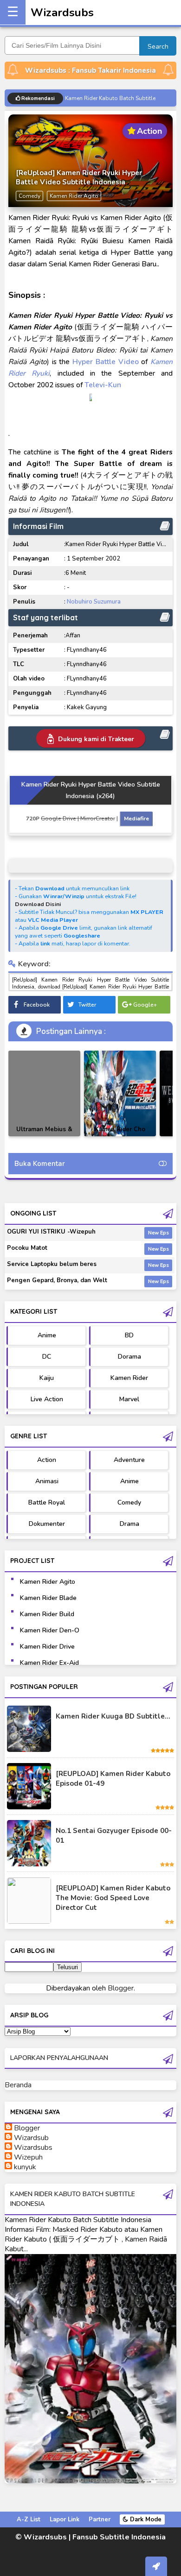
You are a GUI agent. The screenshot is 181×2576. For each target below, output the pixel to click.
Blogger (121, 1988)
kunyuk (25, 2167)
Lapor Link (65, 2519)
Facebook (37, 1005)
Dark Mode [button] (145, 2519)
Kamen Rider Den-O (50, 1630)
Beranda (18, 2085)
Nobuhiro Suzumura (94, 602)
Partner (100, 2519)
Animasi (47, 1481)
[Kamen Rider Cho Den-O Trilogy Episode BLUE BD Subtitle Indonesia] (120, 1093)
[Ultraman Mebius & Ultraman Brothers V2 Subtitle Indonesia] (44, 1093)
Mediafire (136, 819)
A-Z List (29, 2519)
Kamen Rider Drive (47, 1647)
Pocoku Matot (27, 1248)
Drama (129, 1524)
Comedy (129, 1502)
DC (47, 1357)
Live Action (47, 1399)
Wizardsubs (62, 13)
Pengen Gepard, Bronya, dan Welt (57, 1280)
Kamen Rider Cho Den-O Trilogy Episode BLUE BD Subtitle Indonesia (120, 1136)
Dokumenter (47, 1524)
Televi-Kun (103, 385)
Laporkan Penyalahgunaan (59, 2058)
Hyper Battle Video (106, 362)
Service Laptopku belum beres (52, 1264)
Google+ (145, 1005)
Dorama (129, 1357)
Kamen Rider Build (47, 1614)
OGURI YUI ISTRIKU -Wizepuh (51, 1232)
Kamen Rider (129, 1378)
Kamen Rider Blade (48, 1598)
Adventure (129, 1460)
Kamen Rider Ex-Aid (49, 1663)
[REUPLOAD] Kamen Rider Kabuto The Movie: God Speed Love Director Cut (113, 1898)
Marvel (129, 1399)
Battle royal (47, 1502)
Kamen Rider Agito (48, 1582)
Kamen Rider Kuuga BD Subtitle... (113, 1716)
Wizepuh (28, 2157)
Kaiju (47, 1378)
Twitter (87, 1005)
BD (129, 1335)
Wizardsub (31, 2138)
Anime (47, 1335)
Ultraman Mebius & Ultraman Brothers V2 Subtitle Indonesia (45, 1136)
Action (47, 1460)
